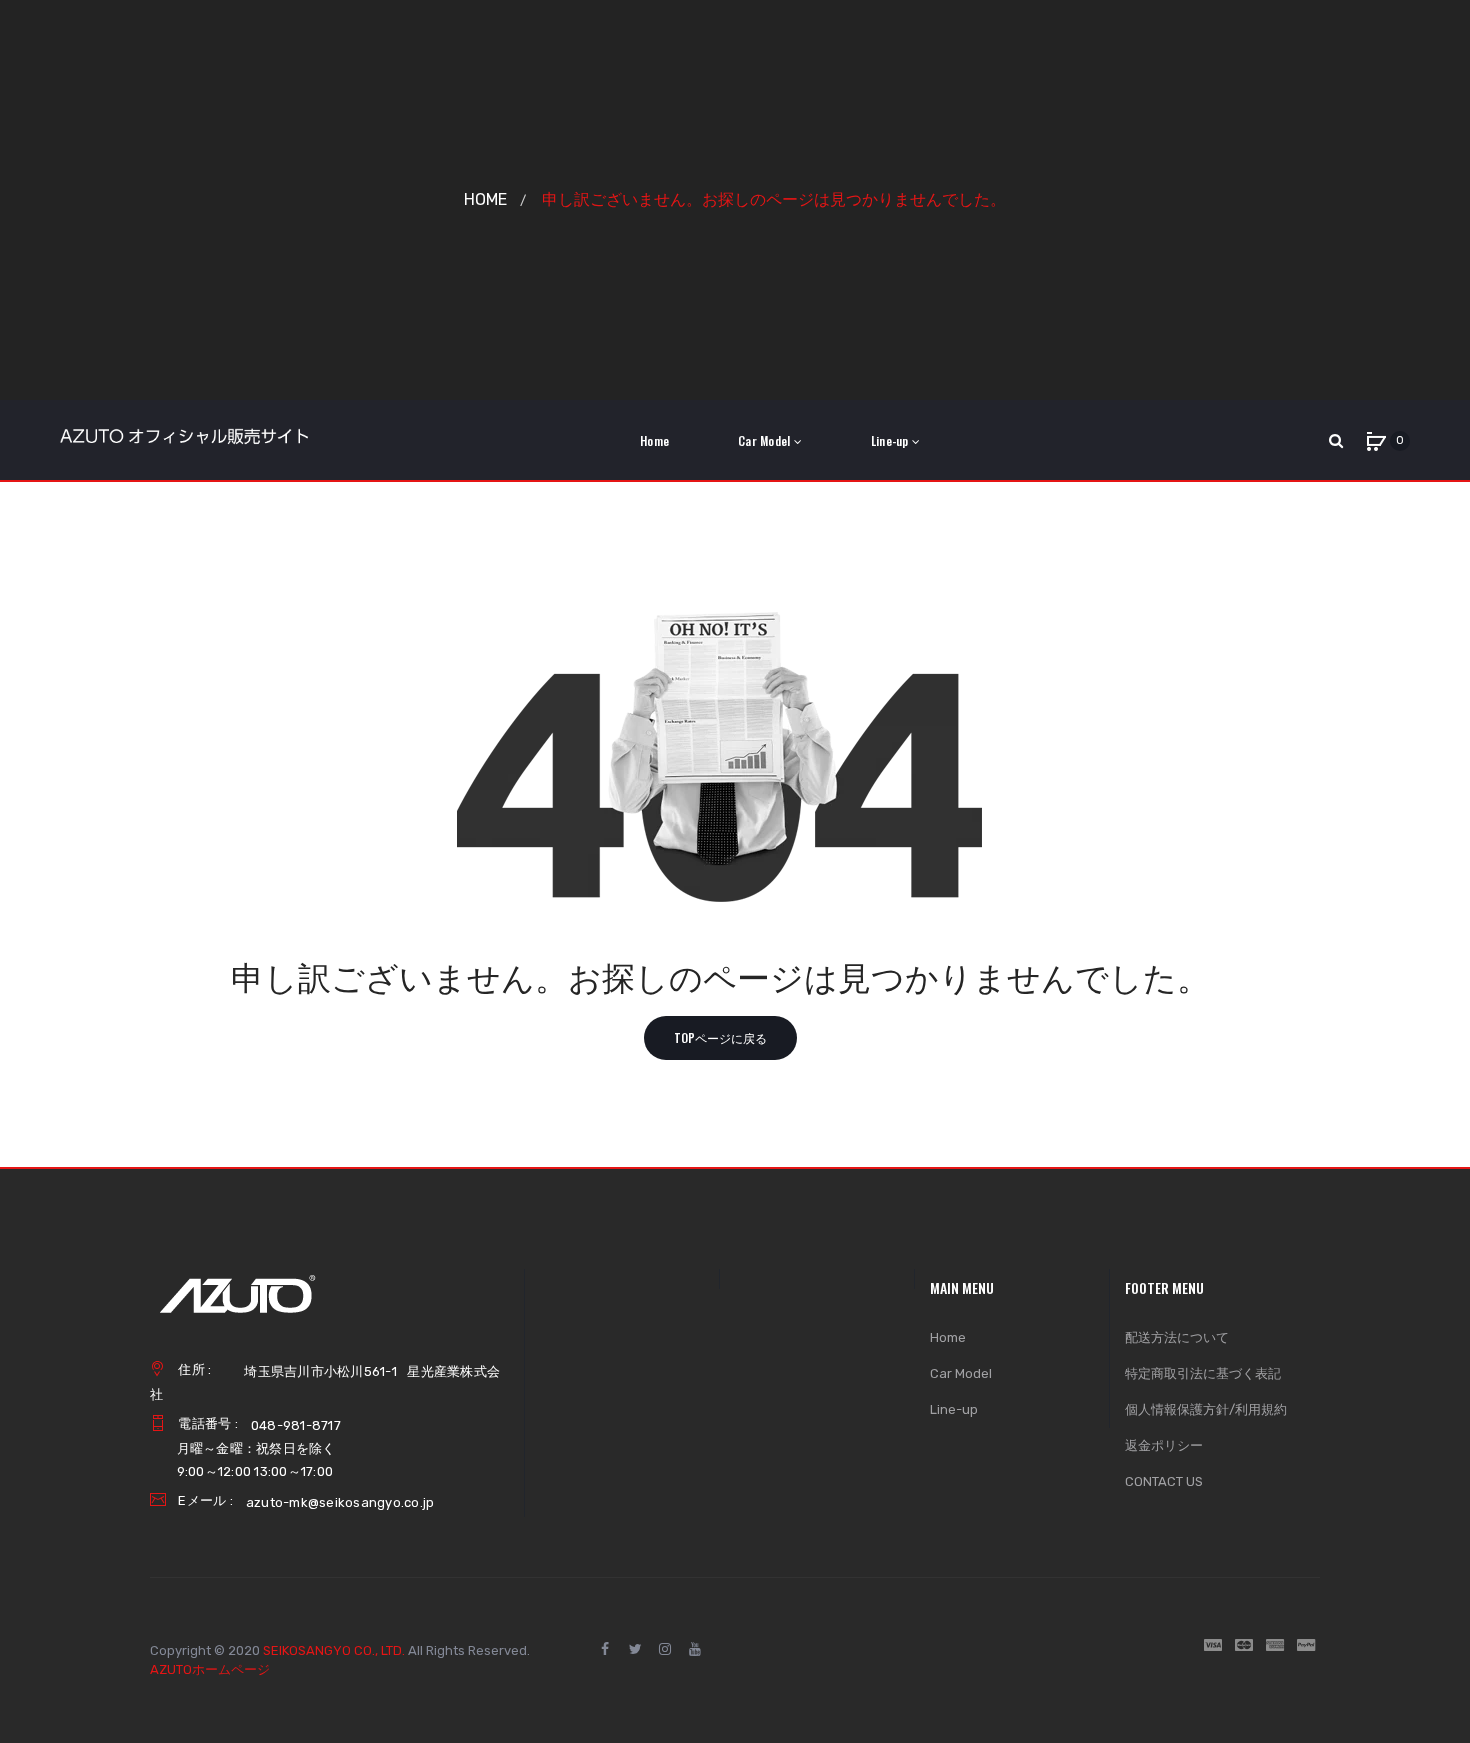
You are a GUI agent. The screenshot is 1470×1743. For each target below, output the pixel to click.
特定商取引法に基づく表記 (1203, 1373)
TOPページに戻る (720, 1037)
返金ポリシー (1164, 1445)
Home (948, 1337)
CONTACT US (1164, 1481)
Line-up (954, 1409)
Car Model (961, 1373)
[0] (1376, 441)
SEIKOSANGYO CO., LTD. (334, 1650)
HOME (485, 199)
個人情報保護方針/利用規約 (1206, 1409)
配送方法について (1177, 1337)
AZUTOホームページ (210, 1669)
